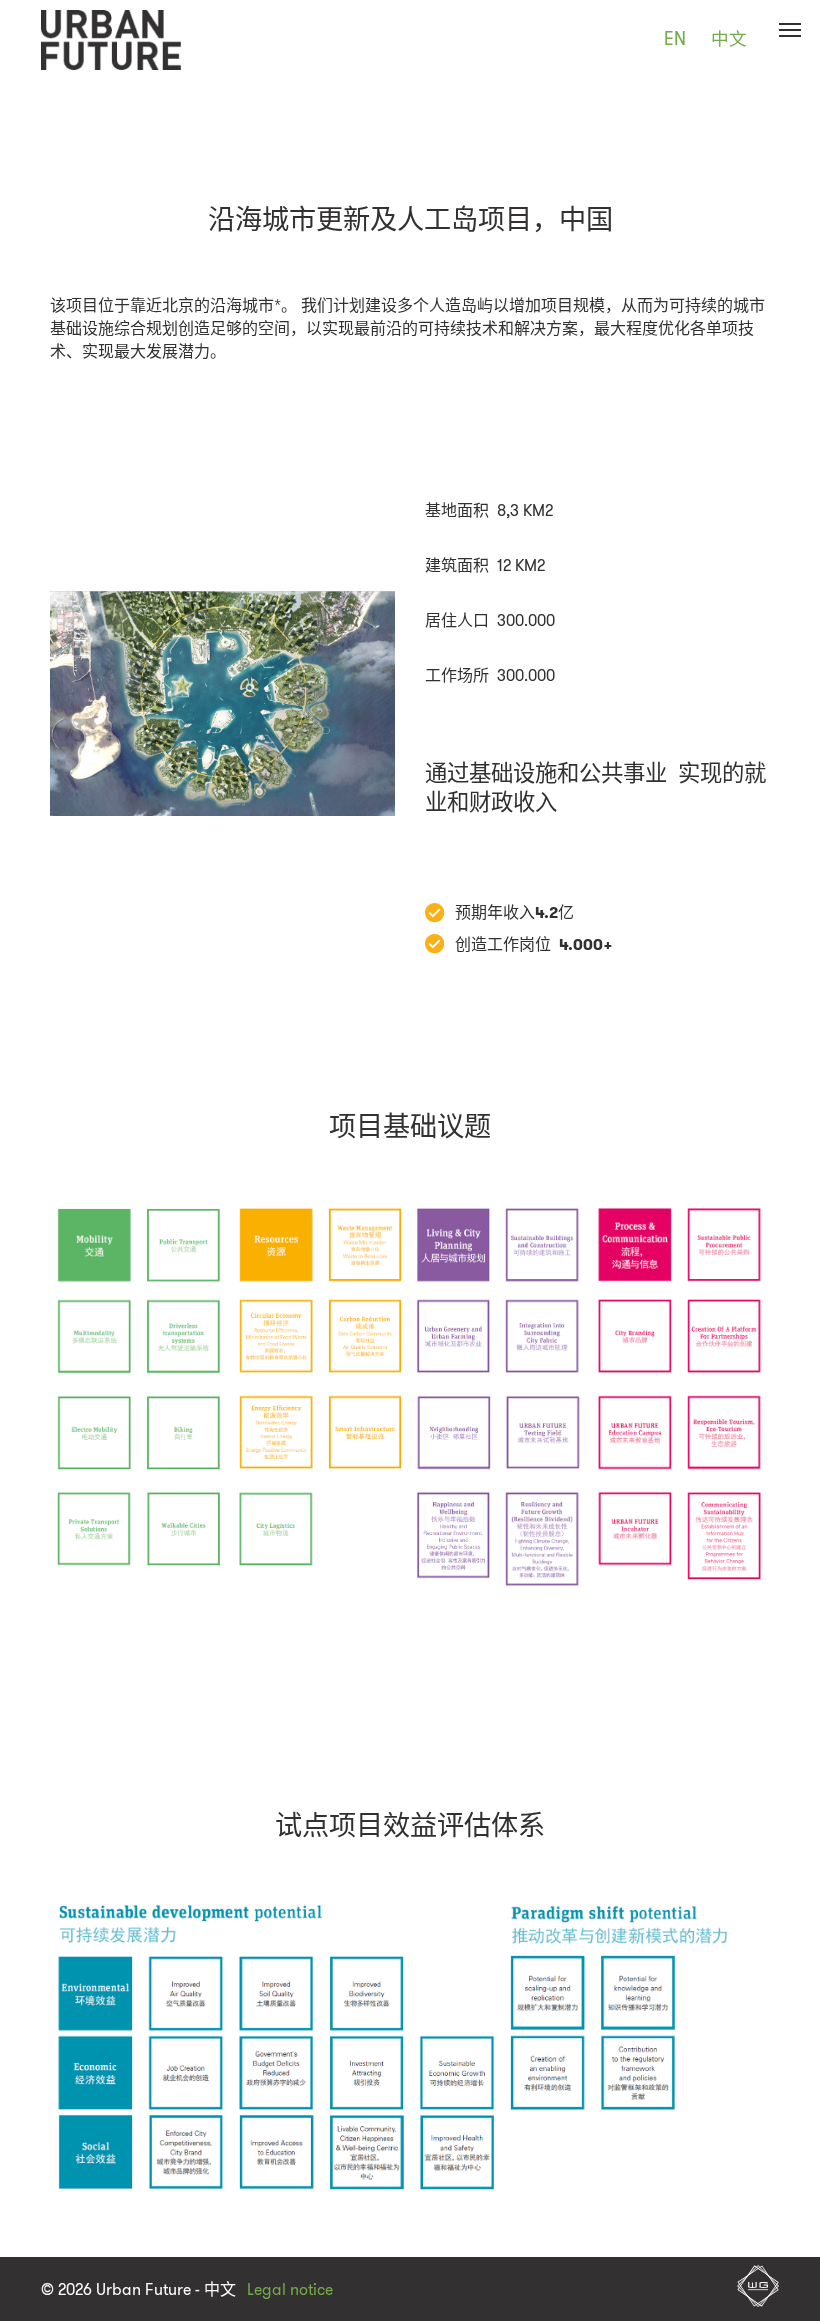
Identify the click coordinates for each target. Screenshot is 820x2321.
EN (675, 39)
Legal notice (290, 2289)
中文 (729, 39)
